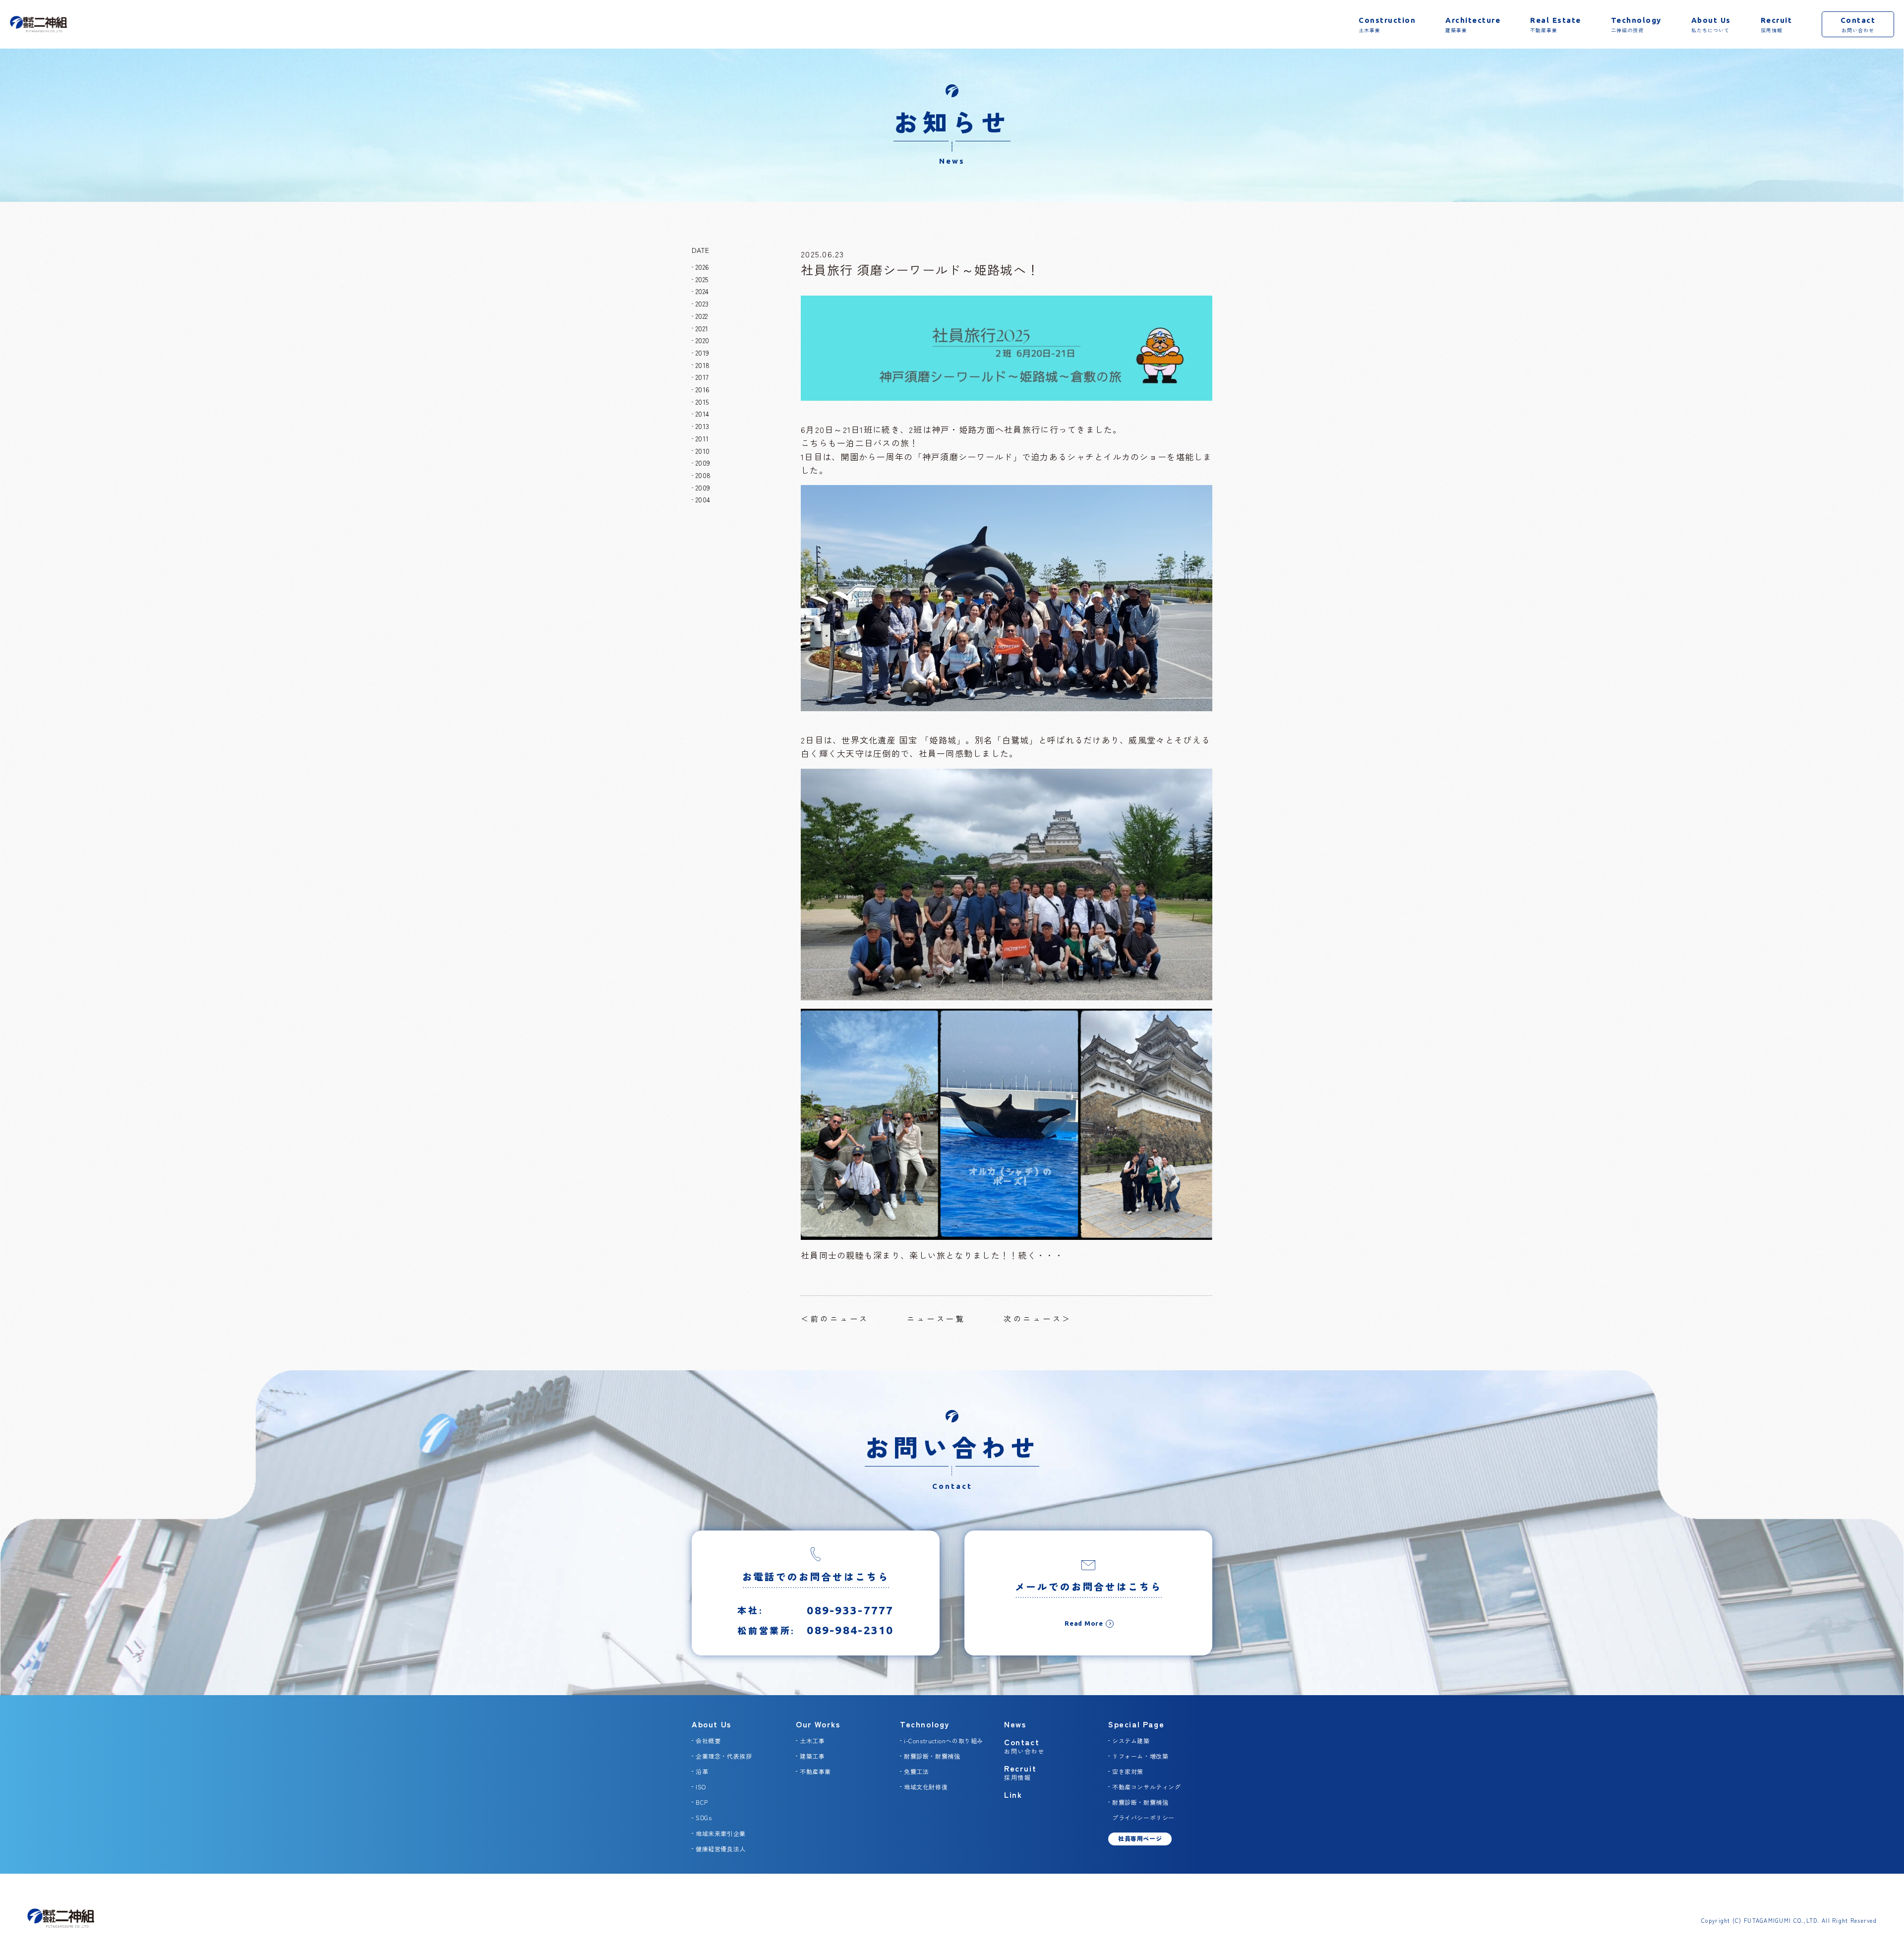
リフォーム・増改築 (1140, 1756)
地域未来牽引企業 (721, 1833)
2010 (703, 451)
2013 (702, 426)
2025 (702, 279)
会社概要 (708, 1741)
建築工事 (812, 1756)
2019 (702, 353)
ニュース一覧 (936, 1318)
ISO (701, 1787)
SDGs (704, 1817)
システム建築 (1131, 1741)
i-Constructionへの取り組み (944, 1741)
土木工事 (812, 1741)
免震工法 (916, 1771)
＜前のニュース (835, 1318)
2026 (702, 267)
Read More (1084, 1623)
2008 (703, 475)
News (1015, 1724)
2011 (702, 438)
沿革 (702, 1771)
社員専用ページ (1140, 1838)
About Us (712, 1724)
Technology (925, 1724)
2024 (702, 291)
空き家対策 (1128, 1771)
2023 (702, 304)
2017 (702, 377)
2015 (702, 402)
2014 (702, 414)
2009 (703, 463)
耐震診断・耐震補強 (932, 1756)
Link (1013, 1794)
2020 (702, 340)
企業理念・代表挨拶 (724, 1756)
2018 (703, 365)
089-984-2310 (850, 1630)
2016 (703, 389)
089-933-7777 (850, 1610)
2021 (702, 328)
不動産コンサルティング (1147, 1787)
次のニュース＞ (1038, 1318)
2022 (702, 316)
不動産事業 (815, 1771)
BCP (702, 1802)
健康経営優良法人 (721, 1849)
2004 (703, 499)
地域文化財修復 (926, 1787)
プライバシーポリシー (1143, 1817)
